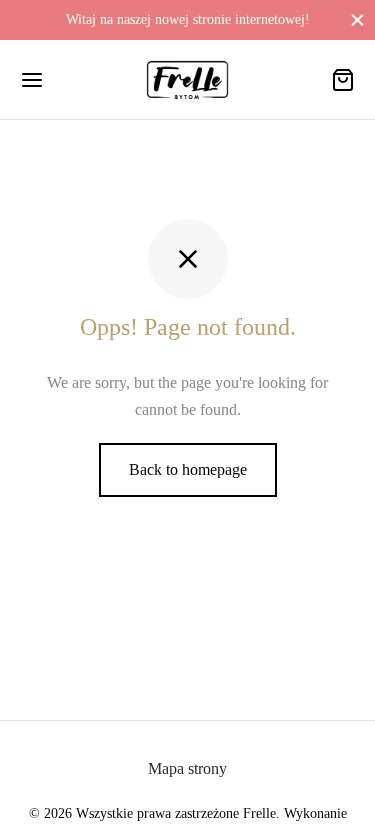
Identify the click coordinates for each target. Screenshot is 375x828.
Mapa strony (187, 768)
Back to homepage (188, 469)
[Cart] (343, 80)
